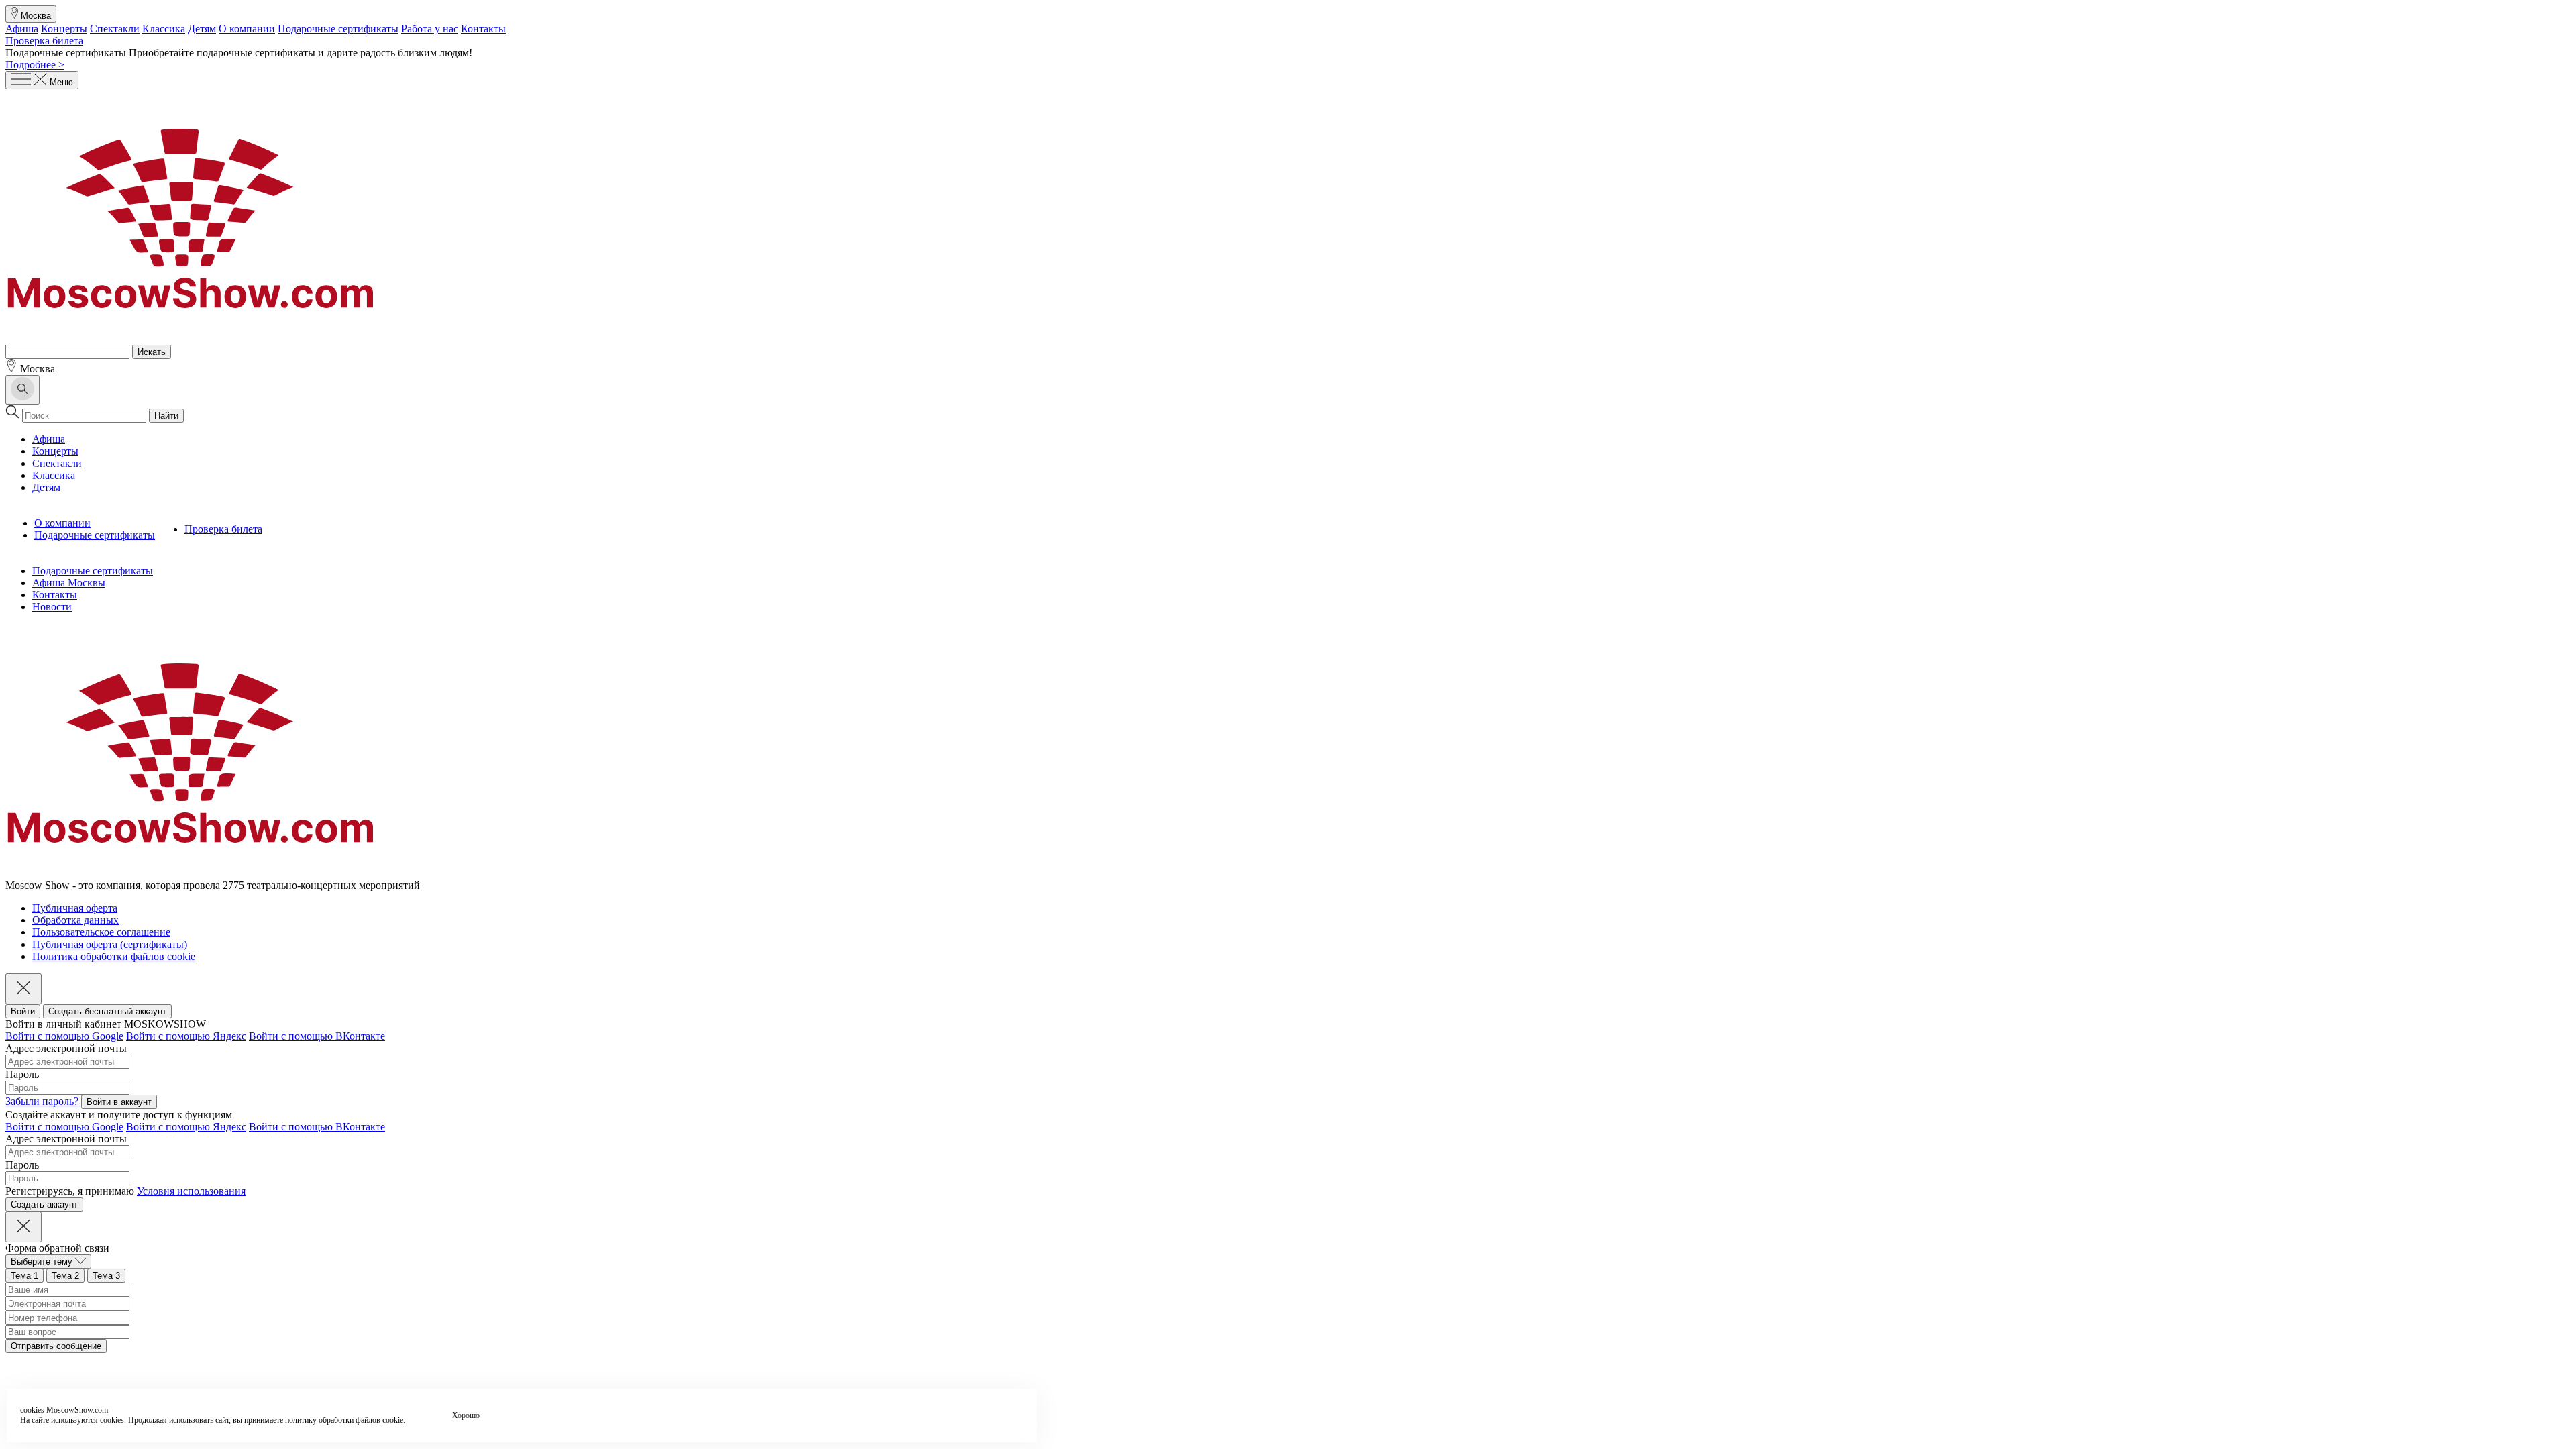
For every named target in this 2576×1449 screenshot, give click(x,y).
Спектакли (115, 29)
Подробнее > (35, 65)
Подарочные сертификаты (338, 29)
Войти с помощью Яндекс (186, 1036)
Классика (164, 29)
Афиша (22, 29)
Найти (166, 416)
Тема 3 (106, 1276)
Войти (23, 1011)
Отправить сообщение (56, 1346)
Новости (52, 607)
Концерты (64, 29)
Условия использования (191, 1191)
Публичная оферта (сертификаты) (110, 944)
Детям (202, 29)
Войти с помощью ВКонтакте (317, 1036)
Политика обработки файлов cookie (114, 956)
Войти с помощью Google (64, 1036)
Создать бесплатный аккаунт (107, 1011)
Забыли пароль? (42, 1101)
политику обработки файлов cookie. (345, 1420)
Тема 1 (24, 1276)
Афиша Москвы (69, 583)
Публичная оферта (75, 908)
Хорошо (466, 1415)
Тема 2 (65, 1276)
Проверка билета (44, 41)
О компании (247, 29)
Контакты (483, 29)
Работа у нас (430, 29)
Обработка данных (75, 920)
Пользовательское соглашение (101, 932)
